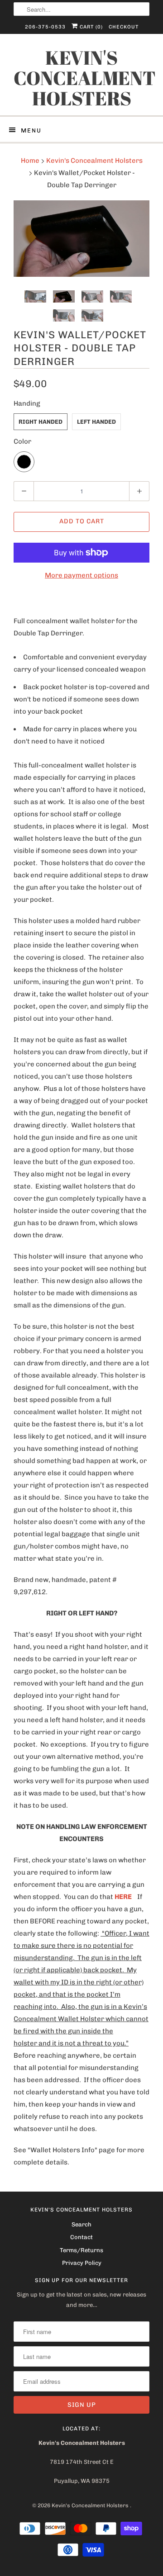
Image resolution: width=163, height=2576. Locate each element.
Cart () (90, 27)
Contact (81, 2237)
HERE (123, 1897)
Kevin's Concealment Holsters (81, 78)
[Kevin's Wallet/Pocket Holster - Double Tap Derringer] (81, 239)
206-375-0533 (45, 27)
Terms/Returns (81, 2250)
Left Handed (96, 422)
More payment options (81, 575)
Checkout (124, 27)
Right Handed (41, 422)
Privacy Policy (82, 2263)
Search (81, 2224)
